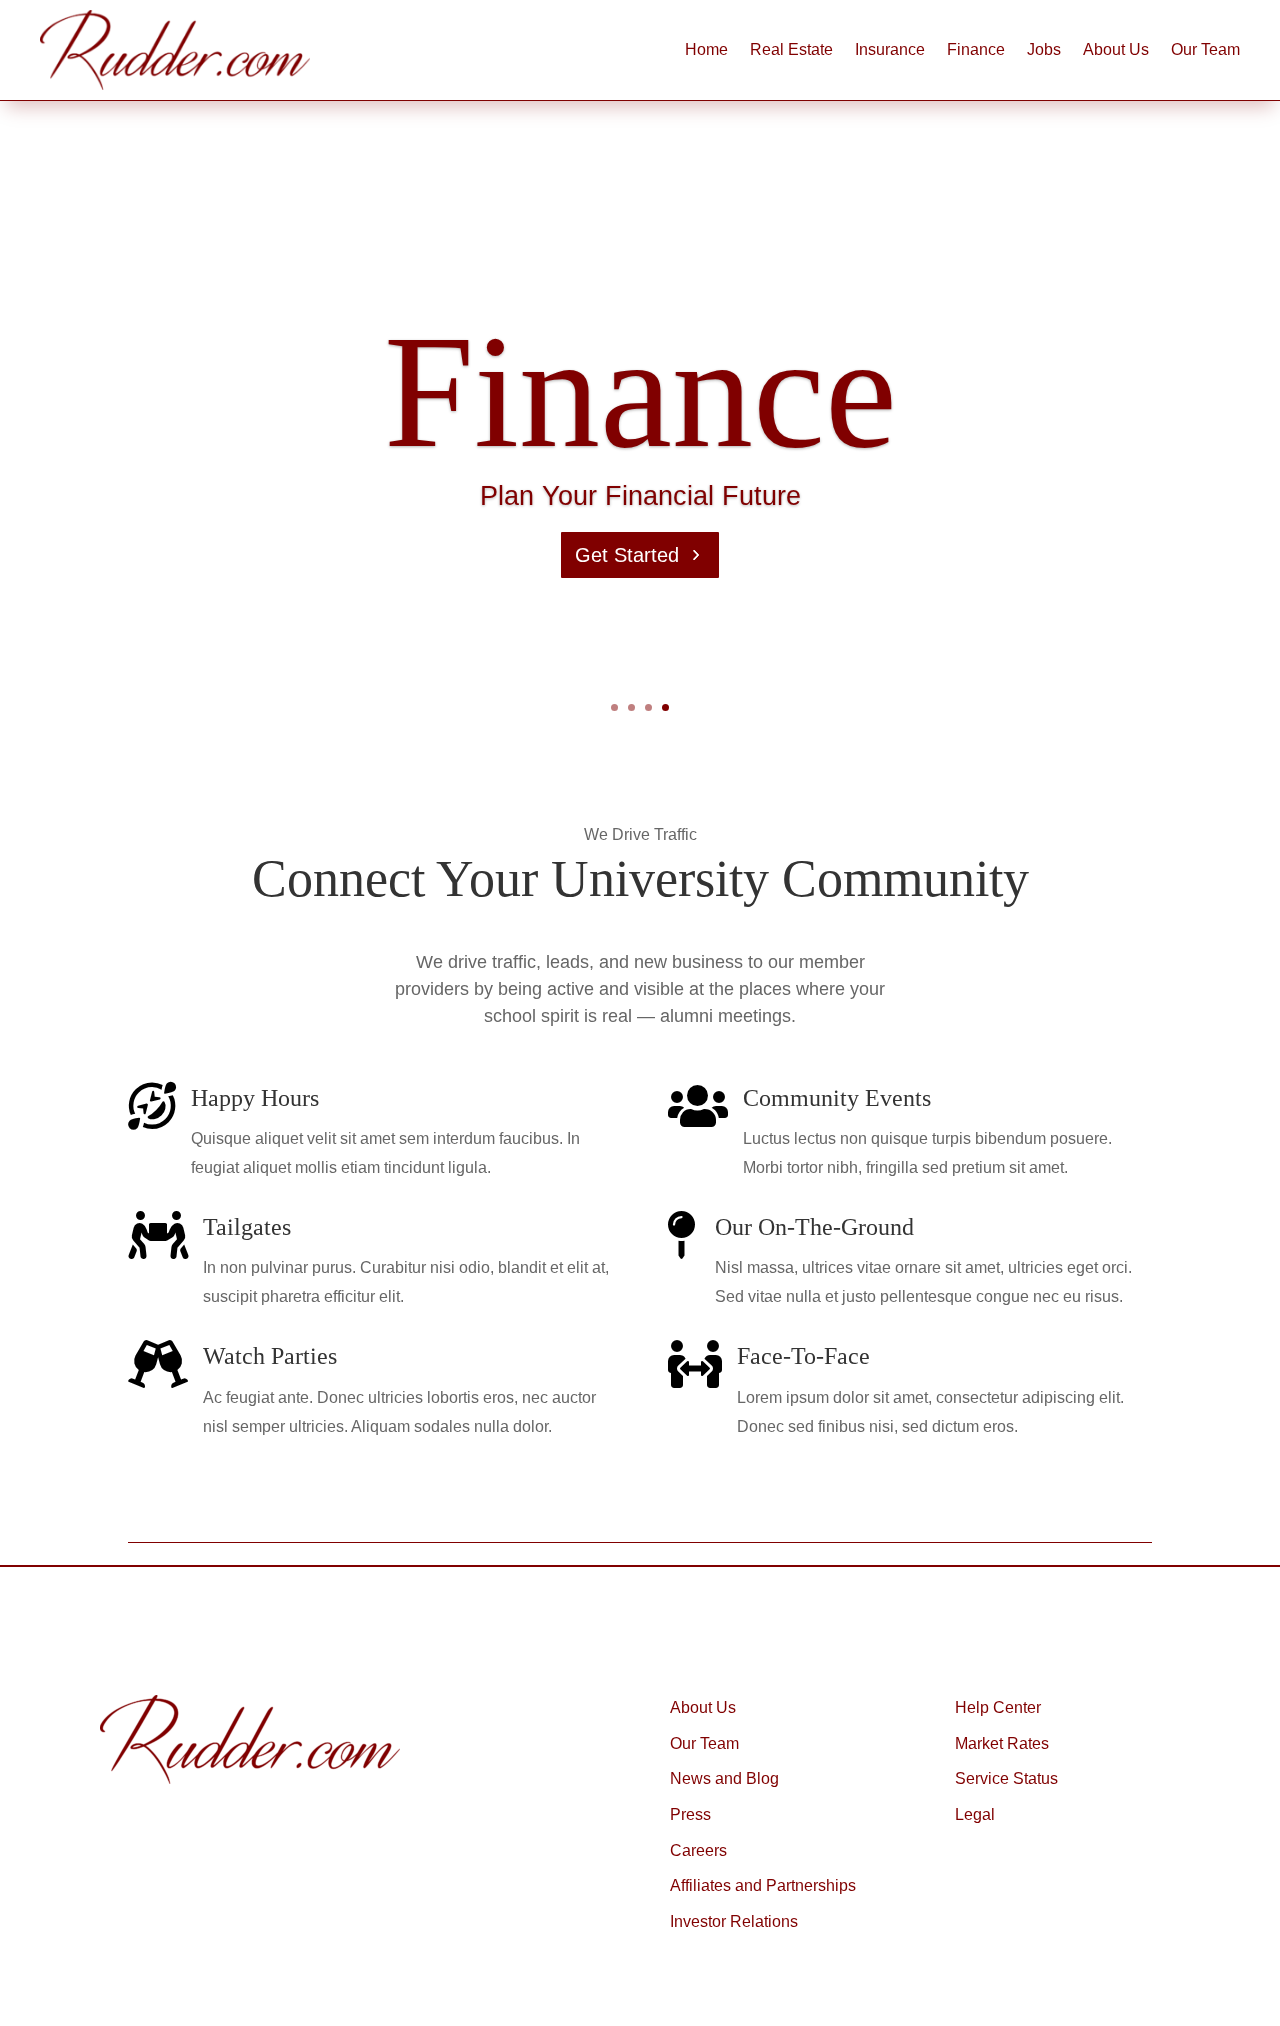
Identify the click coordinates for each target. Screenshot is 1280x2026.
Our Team (1205, 49)
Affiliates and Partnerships (763, 1885)
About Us (1116, 49)
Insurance (890, 49)
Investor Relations (734, 1921)
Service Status (1006, 1778)
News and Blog (724, 1778)
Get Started (627, 555)
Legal (975, 1814)
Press (690, 1814)
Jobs (1044, 49)
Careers (698, 1850)
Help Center (998, 1707)
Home (706, 49)
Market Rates (1002, 1743)
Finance (976, 49)
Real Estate (791, 49)
